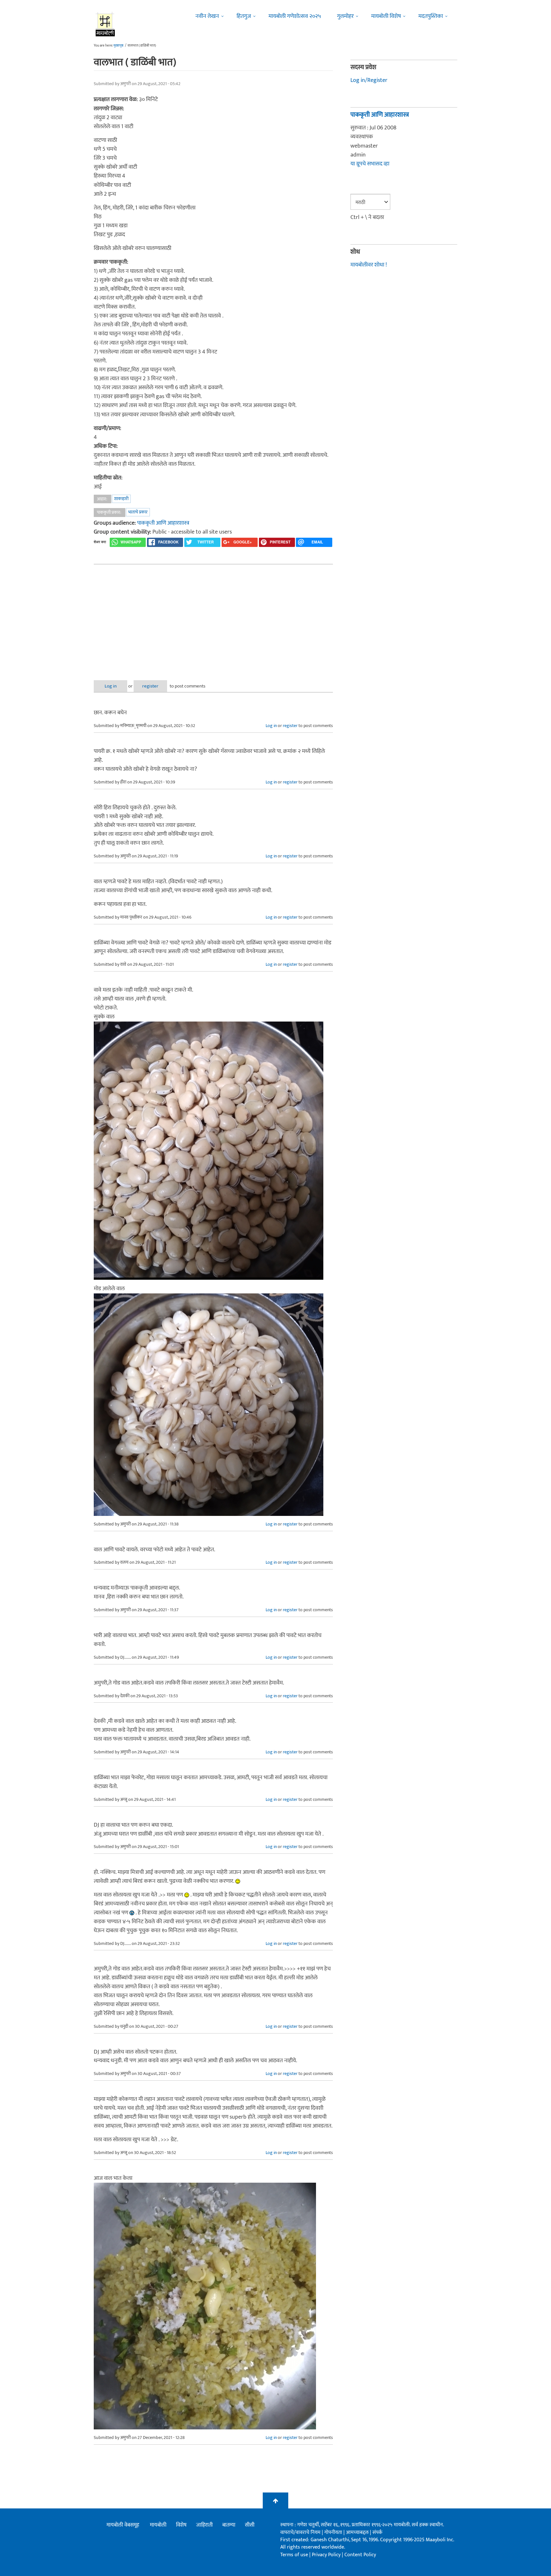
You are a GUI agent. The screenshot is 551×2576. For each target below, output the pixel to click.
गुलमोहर (345, 16)
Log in (111, 686)
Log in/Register (369, 80)
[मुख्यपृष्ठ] (105, 24)
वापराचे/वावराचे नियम (300, 2532)
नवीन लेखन (207, 16)
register (150, 686)
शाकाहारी (121, 499)
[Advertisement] (213, 617)
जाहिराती (204, 2525)
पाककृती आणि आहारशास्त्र (163, 523)
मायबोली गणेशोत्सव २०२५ (295, 16)
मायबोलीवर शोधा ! (369, 265)
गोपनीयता (334, 2532)
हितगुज (244, 16)
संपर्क (377, 2532)
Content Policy (360, 2555)
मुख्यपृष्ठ (118, 46)
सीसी (250, 2525)
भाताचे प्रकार (138, 512)
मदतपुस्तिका (431, 16)
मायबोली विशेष (386, 16)
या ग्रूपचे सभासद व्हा (370, 164)
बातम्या (229, 2525)
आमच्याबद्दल (358, 2532)
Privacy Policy (327, 2555)
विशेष (181, 2525)
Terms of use (294, 2555)
